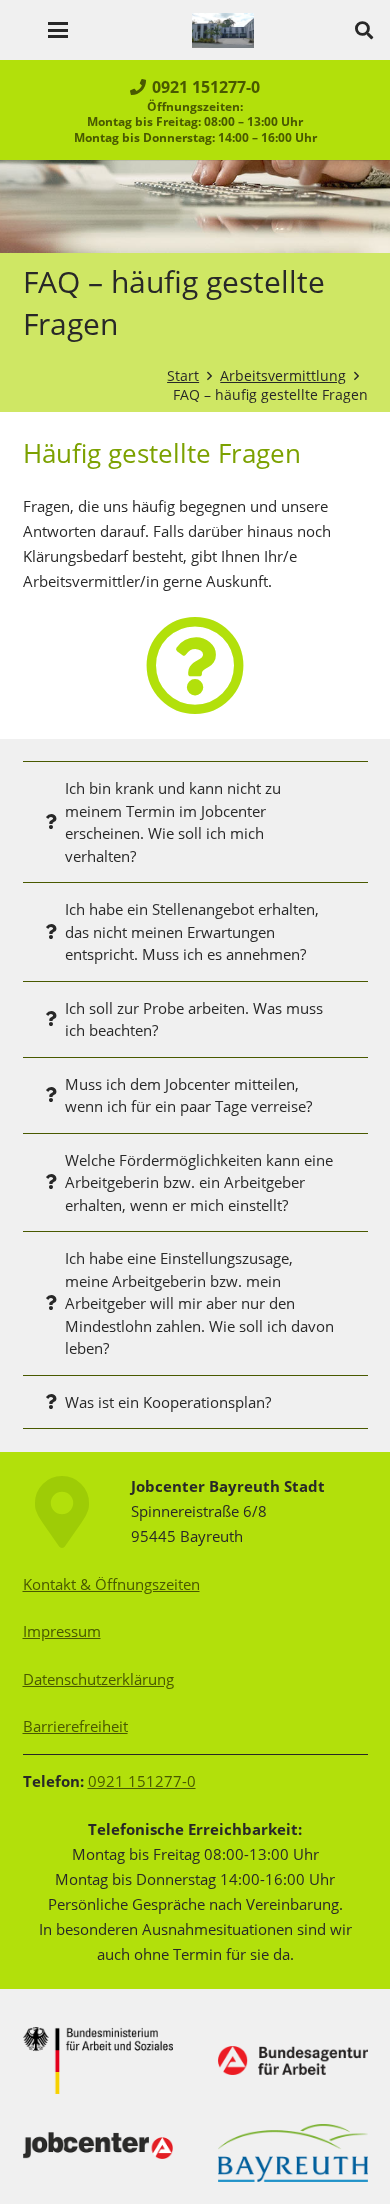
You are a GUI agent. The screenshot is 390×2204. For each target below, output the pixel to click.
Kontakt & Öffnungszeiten (111, 1584)
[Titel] (223, 30)
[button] (58, 30)
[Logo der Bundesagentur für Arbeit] (293, 2060)
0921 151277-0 (142, 1781)
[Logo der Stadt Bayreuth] (293, 2152)
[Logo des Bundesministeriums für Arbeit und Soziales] (98, 2060)
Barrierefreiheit (75, 1726)
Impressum (62, 1631)
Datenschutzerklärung (98, 1679)
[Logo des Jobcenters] (98, 2145)
